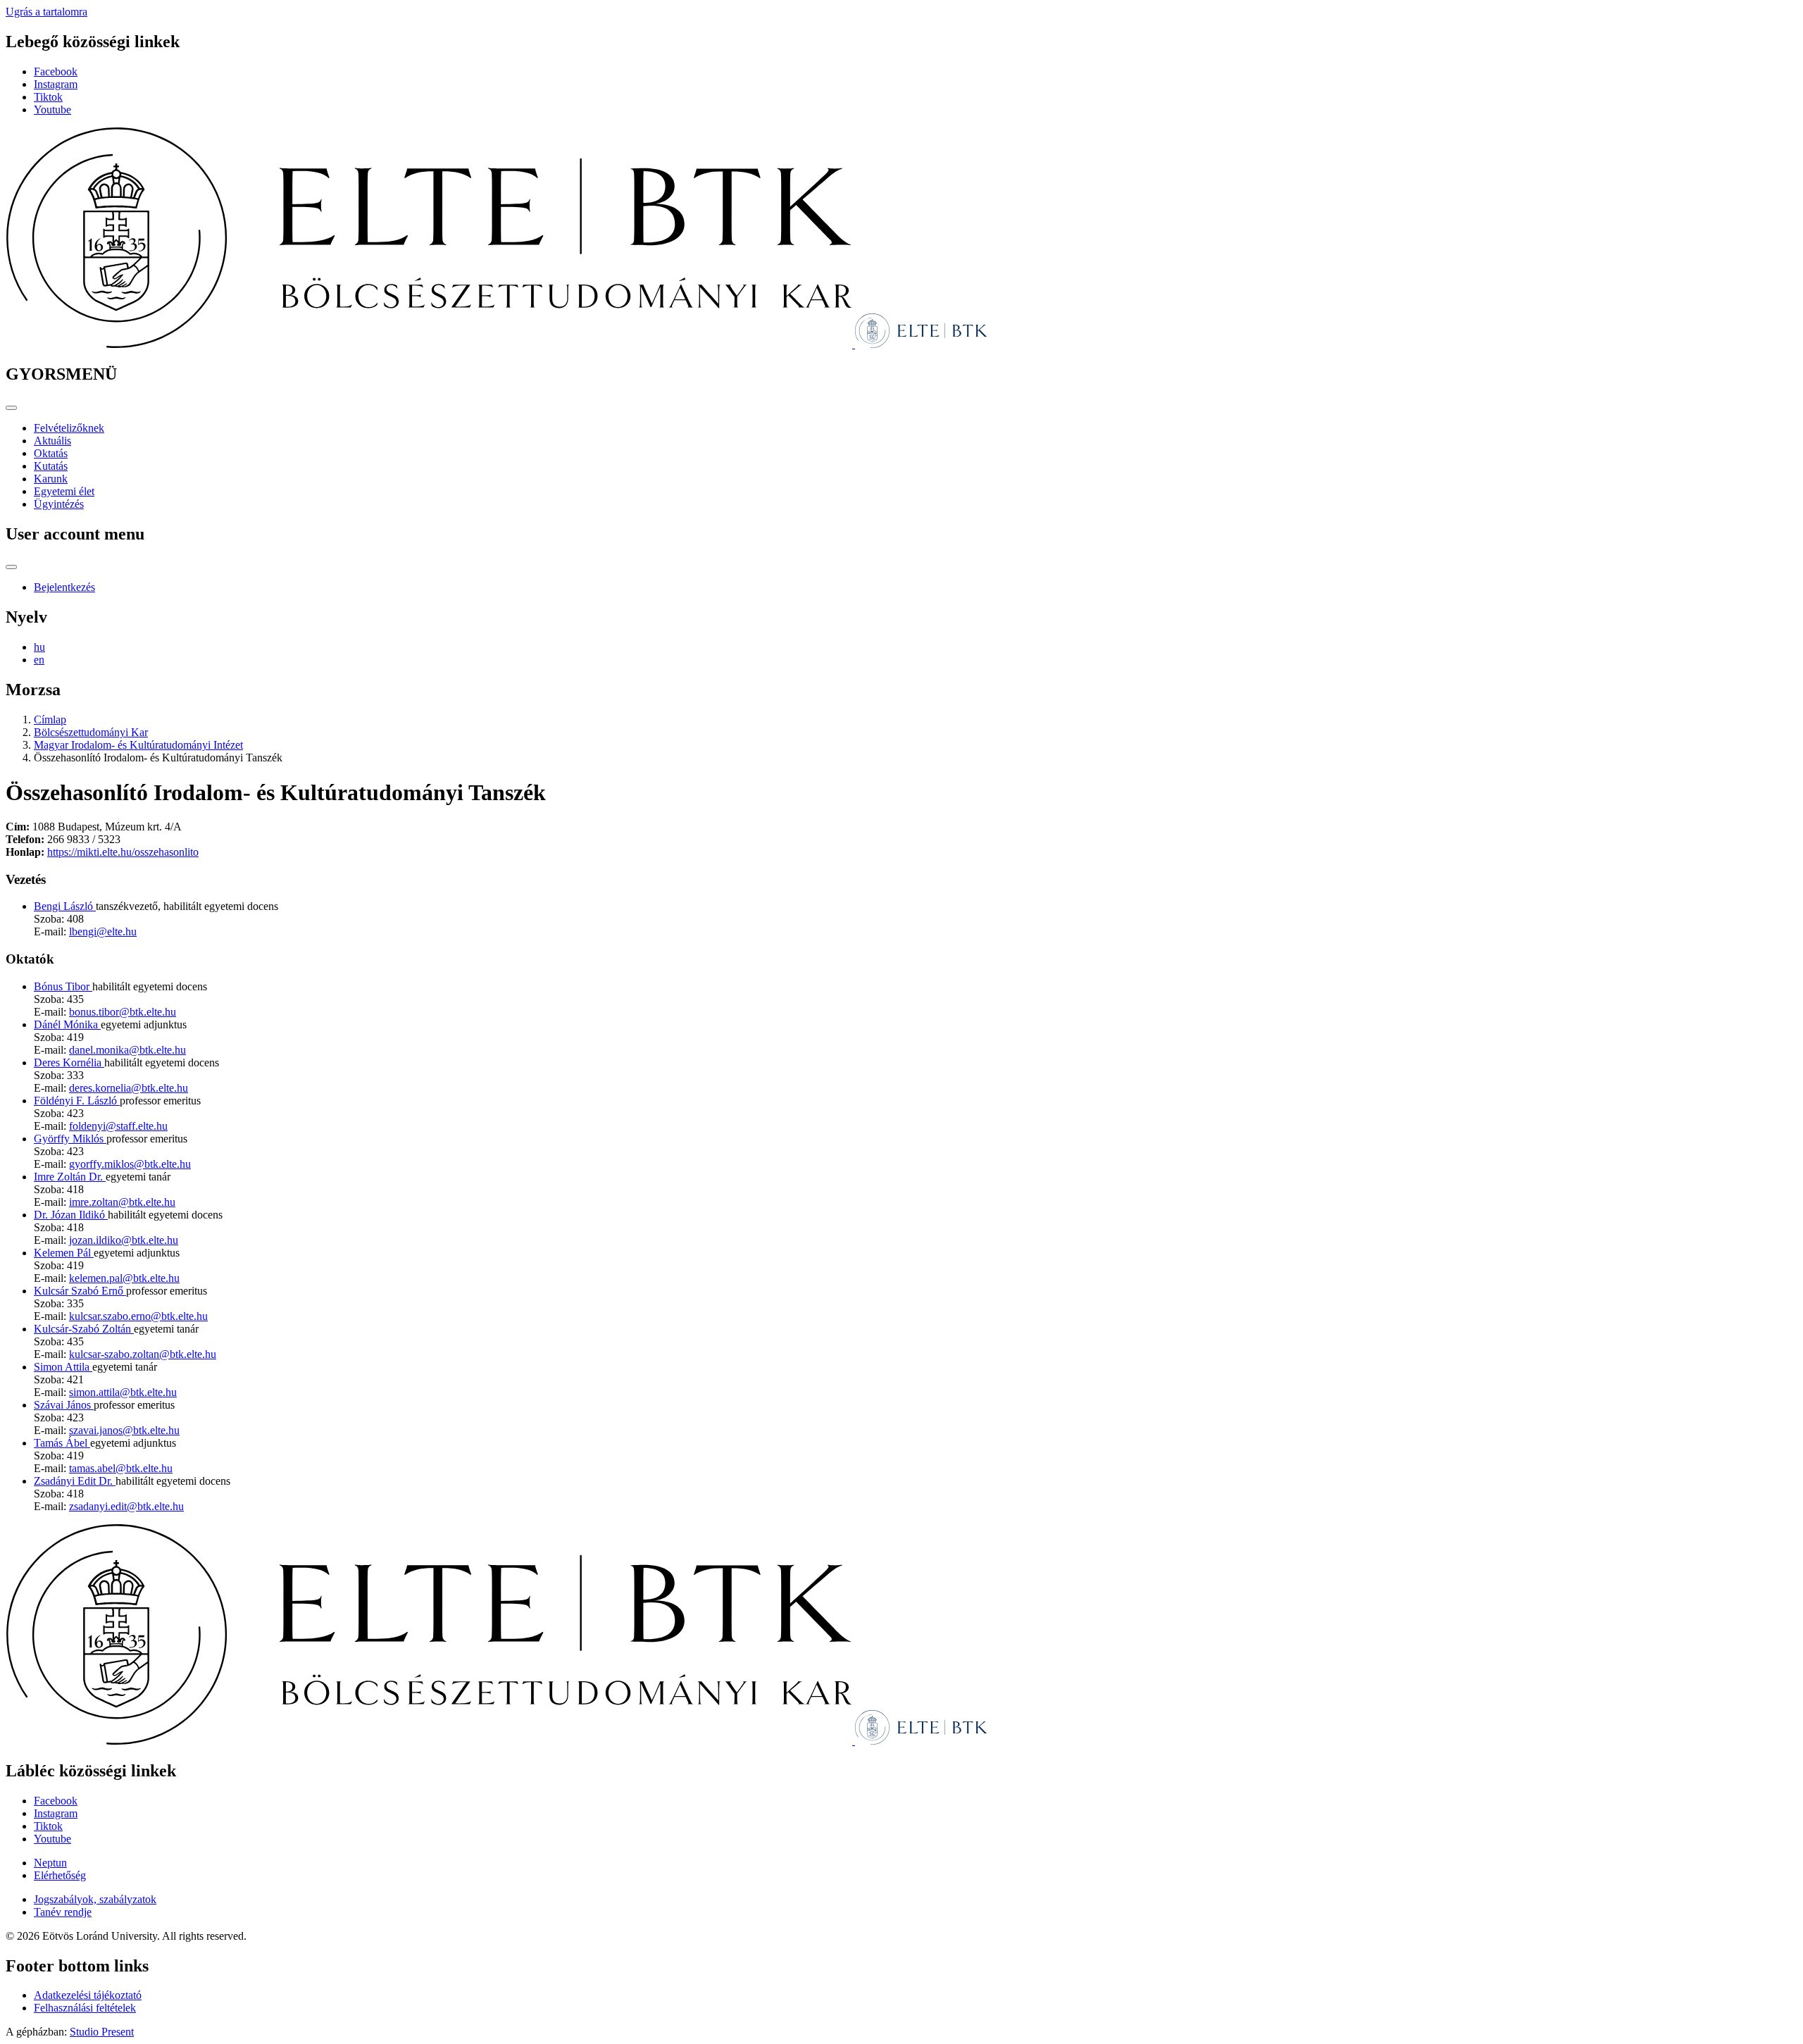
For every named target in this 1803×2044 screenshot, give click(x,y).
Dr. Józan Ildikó (71, 1215)
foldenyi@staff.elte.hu (118, 1126)
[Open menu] (11, 408)
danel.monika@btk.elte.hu (127, 1050)
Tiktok (48, 97)
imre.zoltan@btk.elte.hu (122, 1202)
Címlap (50, 719)
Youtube (52, 110)
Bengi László (65, 906)
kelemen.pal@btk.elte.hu (124, 1278)
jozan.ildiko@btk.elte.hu (124, 1240)
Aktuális (52, 441)
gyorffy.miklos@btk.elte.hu (130, 1164)
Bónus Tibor (63, 986)
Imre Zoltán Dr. (70, 1177)
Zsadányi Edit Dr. (75, 1481)
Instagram (56, 84)
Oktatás (51, 453)
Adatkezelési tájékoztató (88, 1995)
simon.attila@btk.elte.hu (123, 1392)
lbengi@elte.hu (103, 931)
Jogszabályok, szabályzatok (95, 1899)
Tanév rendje (63, 1912)
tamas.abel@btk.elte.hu (121, 1468)
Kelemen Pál (64, 1253)
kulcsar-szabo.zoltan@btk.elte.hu (143, 1354)
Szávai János (64, 1405)
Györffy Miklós (70, 1139)
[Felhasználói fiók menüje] (11, 567)
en (39, 660)
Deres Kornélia (69, 1062)
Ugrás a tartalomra (46, 12)
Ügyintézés (59, 504)
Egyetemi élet (64, 491)
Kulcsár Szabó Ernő (80, 1291)
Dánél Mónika (67, 1024)
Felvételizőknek (69, 428)
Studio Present (102, 2032)
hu (39, 647)
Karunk (51, 479)
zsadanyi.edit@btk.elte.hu (126, 1506)
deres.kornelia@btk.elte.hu (129, 1088)
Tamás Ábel (62, 1443)
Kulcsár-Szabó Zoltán (84, 1329)
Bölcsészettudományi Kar (91, 732)
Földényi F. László (77, 1101)
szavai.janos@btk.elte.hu (124, 1430)
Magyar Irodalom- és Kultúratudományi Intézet (138, 745)
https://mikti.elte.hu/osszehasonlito (123, 852)
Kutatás (51, 466)
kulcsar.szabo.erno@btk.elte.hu (138, 1316)
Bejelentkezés (64, 587)
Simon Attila (63, 1367)
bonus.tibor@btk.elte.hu (123, 1012)
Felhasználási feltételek (85, 2008)
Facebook (56, 71)
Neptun (50, 1863)
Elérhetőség (60, 1875)
